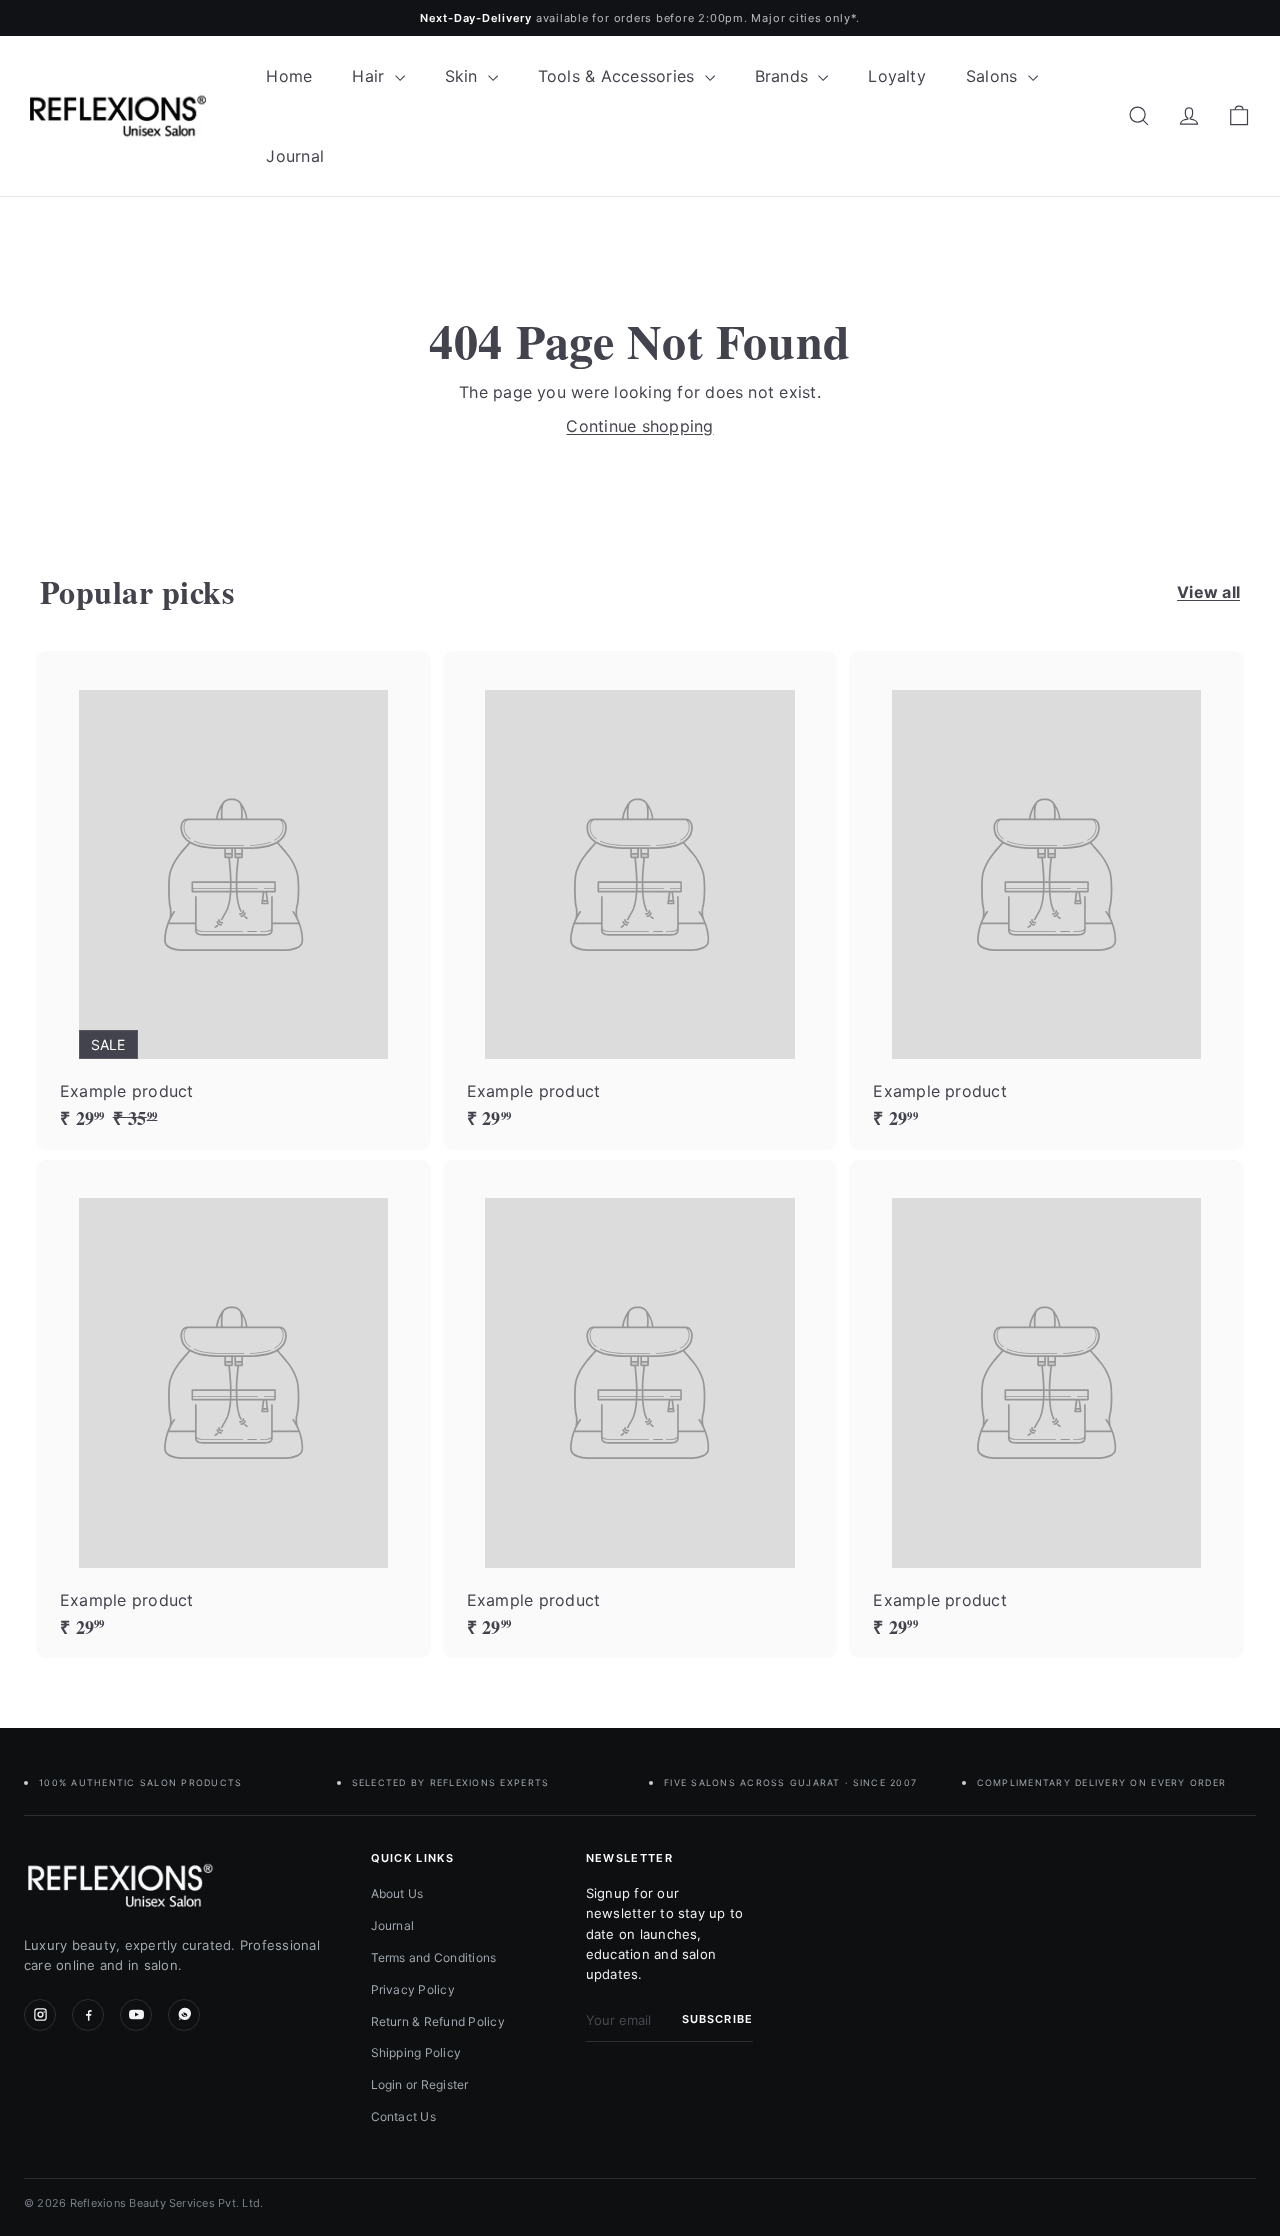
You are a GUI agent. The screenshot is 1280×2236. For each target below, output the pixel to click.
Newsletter (629, 1858)
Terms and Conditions (434, 1957)
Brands (784, 76)
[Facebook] (88, 2015)
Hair (370, 76)
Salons (994, 76)
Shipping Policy (416, 2052)
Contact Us (403, 2116)
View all (1208, 592)
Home (289, 76)
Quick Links (413, 1858)
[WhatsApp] (184, 2015)
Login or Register (420, 2084)
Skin (464, 76)
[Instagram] (40, 2015)
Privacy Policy (413, 1989)
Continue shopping (639, 426)
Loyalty (897, 76)
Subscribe (717, 2019)
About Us (397, 1893)
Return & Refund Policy (438, 2021)
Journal (295, 156)
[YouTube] (136, 2015)
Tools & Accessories (619, 76)
